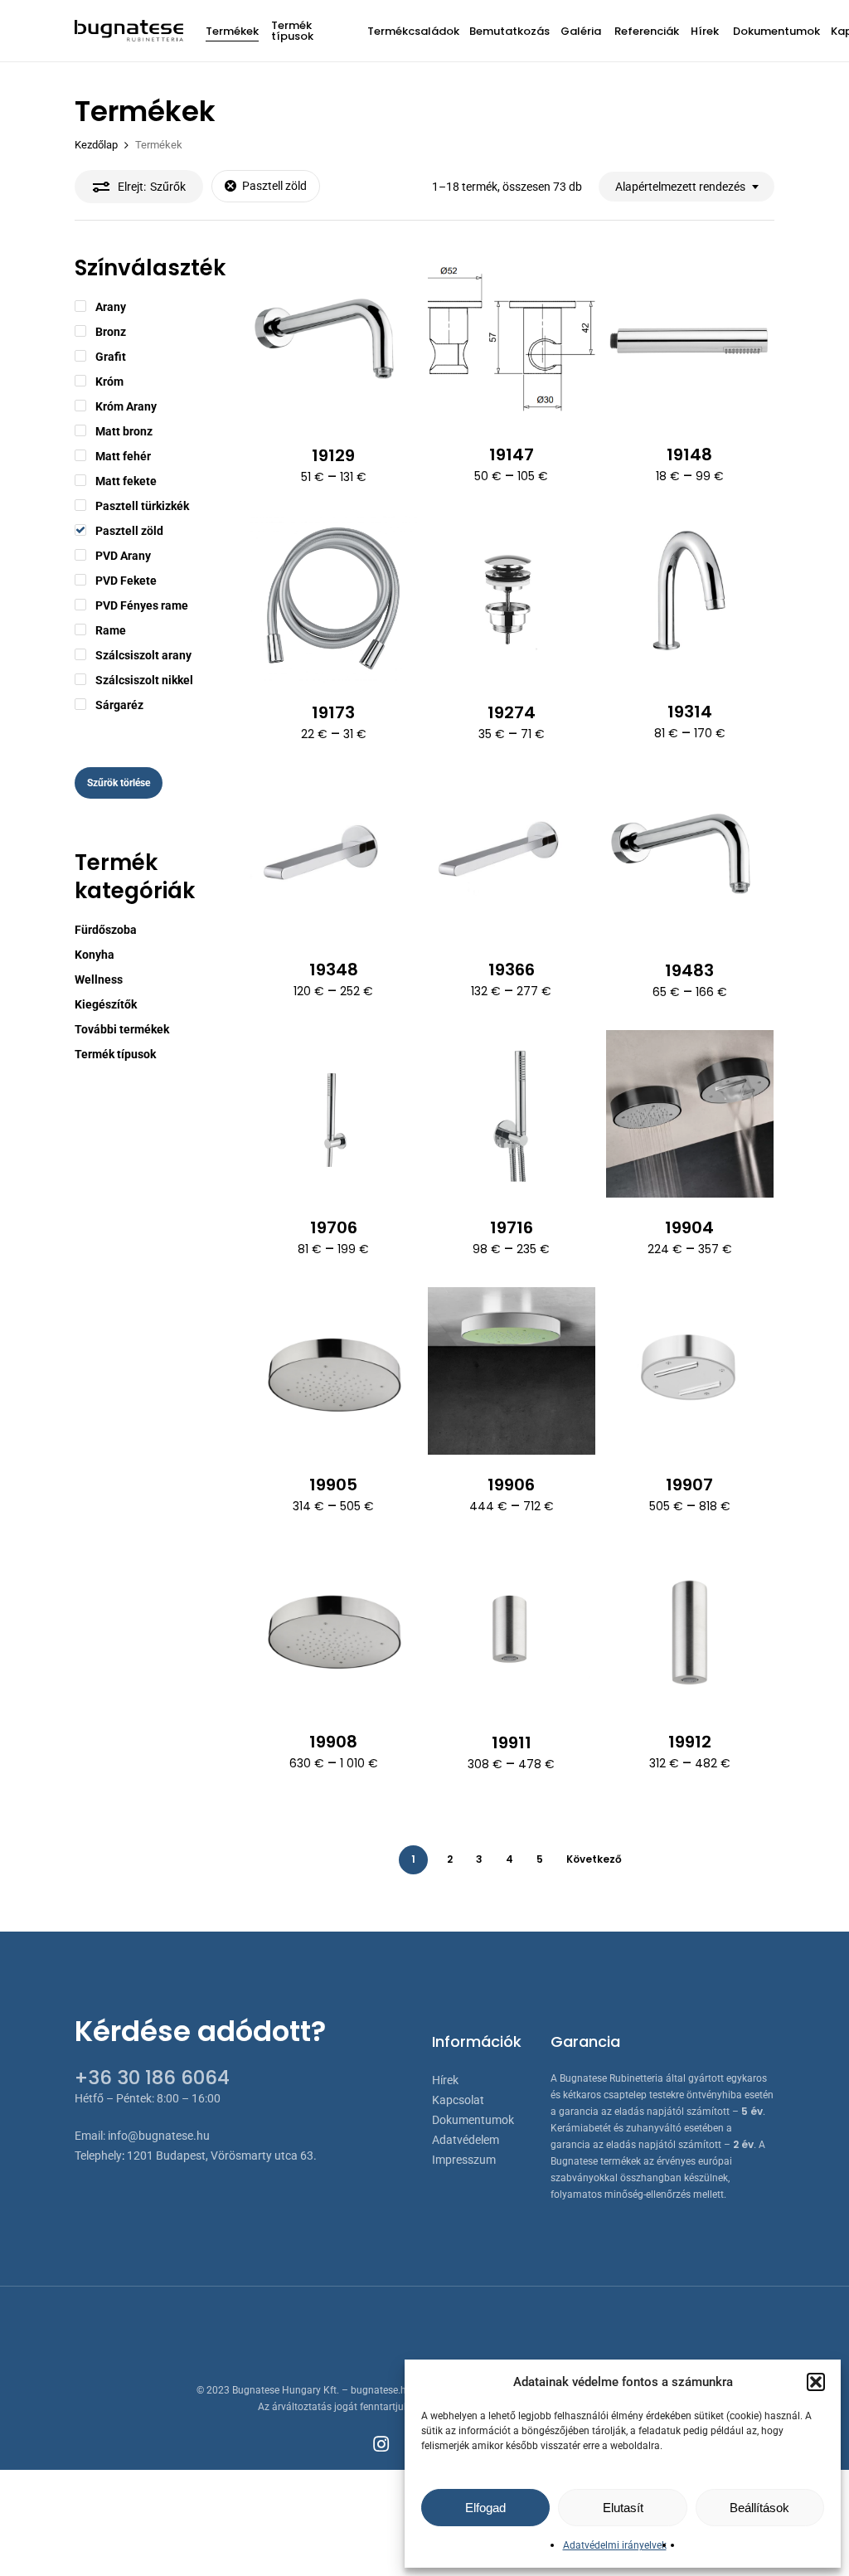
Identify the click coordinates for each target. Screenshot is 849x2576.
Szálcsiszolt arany (143, 655)
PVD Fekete (126, 581)
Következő (594, 1859)
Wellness (99, 979)
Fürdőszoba (106, 930)
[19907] (690, 1371)
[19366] (512, 856)
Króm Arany (126, 406)
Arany (111, 307)
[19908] (333, 1628)
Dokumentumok (473, 2120)
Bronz (111, 332)
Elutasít (623, 2508)
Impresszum (464, 2160)
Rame (111, 630)
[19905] (333, 1371)
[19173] (333, 599)
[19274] (512, 599)
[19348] (333, 856)
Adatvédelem (466, 2140)
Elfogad (485, 2508)
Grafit (111, 357)
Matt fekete (126, 481)
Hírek (445, 2080)
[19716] (512, 1114)
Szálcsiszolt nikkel (144, 680)
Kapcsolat (458, 2100)
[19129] (333, 341)
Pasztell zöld (274, 186)
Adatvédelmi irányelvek (615, 2545)
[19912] (690, 1628)
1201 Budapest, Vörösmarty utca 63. (222, 2156)
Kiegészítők (106, 1004)
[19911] (512, 1628)
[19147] (512, 341)
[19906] (512, 1371)
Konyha (95, 955)
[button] (816, 2382)
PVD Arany (123, 556)
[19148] (690, 341)
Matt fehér (123, 456)
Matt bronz (124, 431)
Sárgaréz (119, 705)
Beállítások (759, 2508)
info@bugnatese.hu (159, 2136)
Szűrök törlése (119, 783)
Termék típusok (115, 1054)
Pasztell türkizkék (142, 506)
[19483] (690, 856)
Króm (109, 382)
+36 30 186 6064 (152, 2078)
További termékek (122, 1029)
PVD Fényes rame (142, 605)
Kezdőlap (96, 145)
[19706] (333, 1114)
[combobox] (686, 187)
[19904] (690, 1114)
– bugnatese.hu (378, 2390)
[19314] (690, 598)
